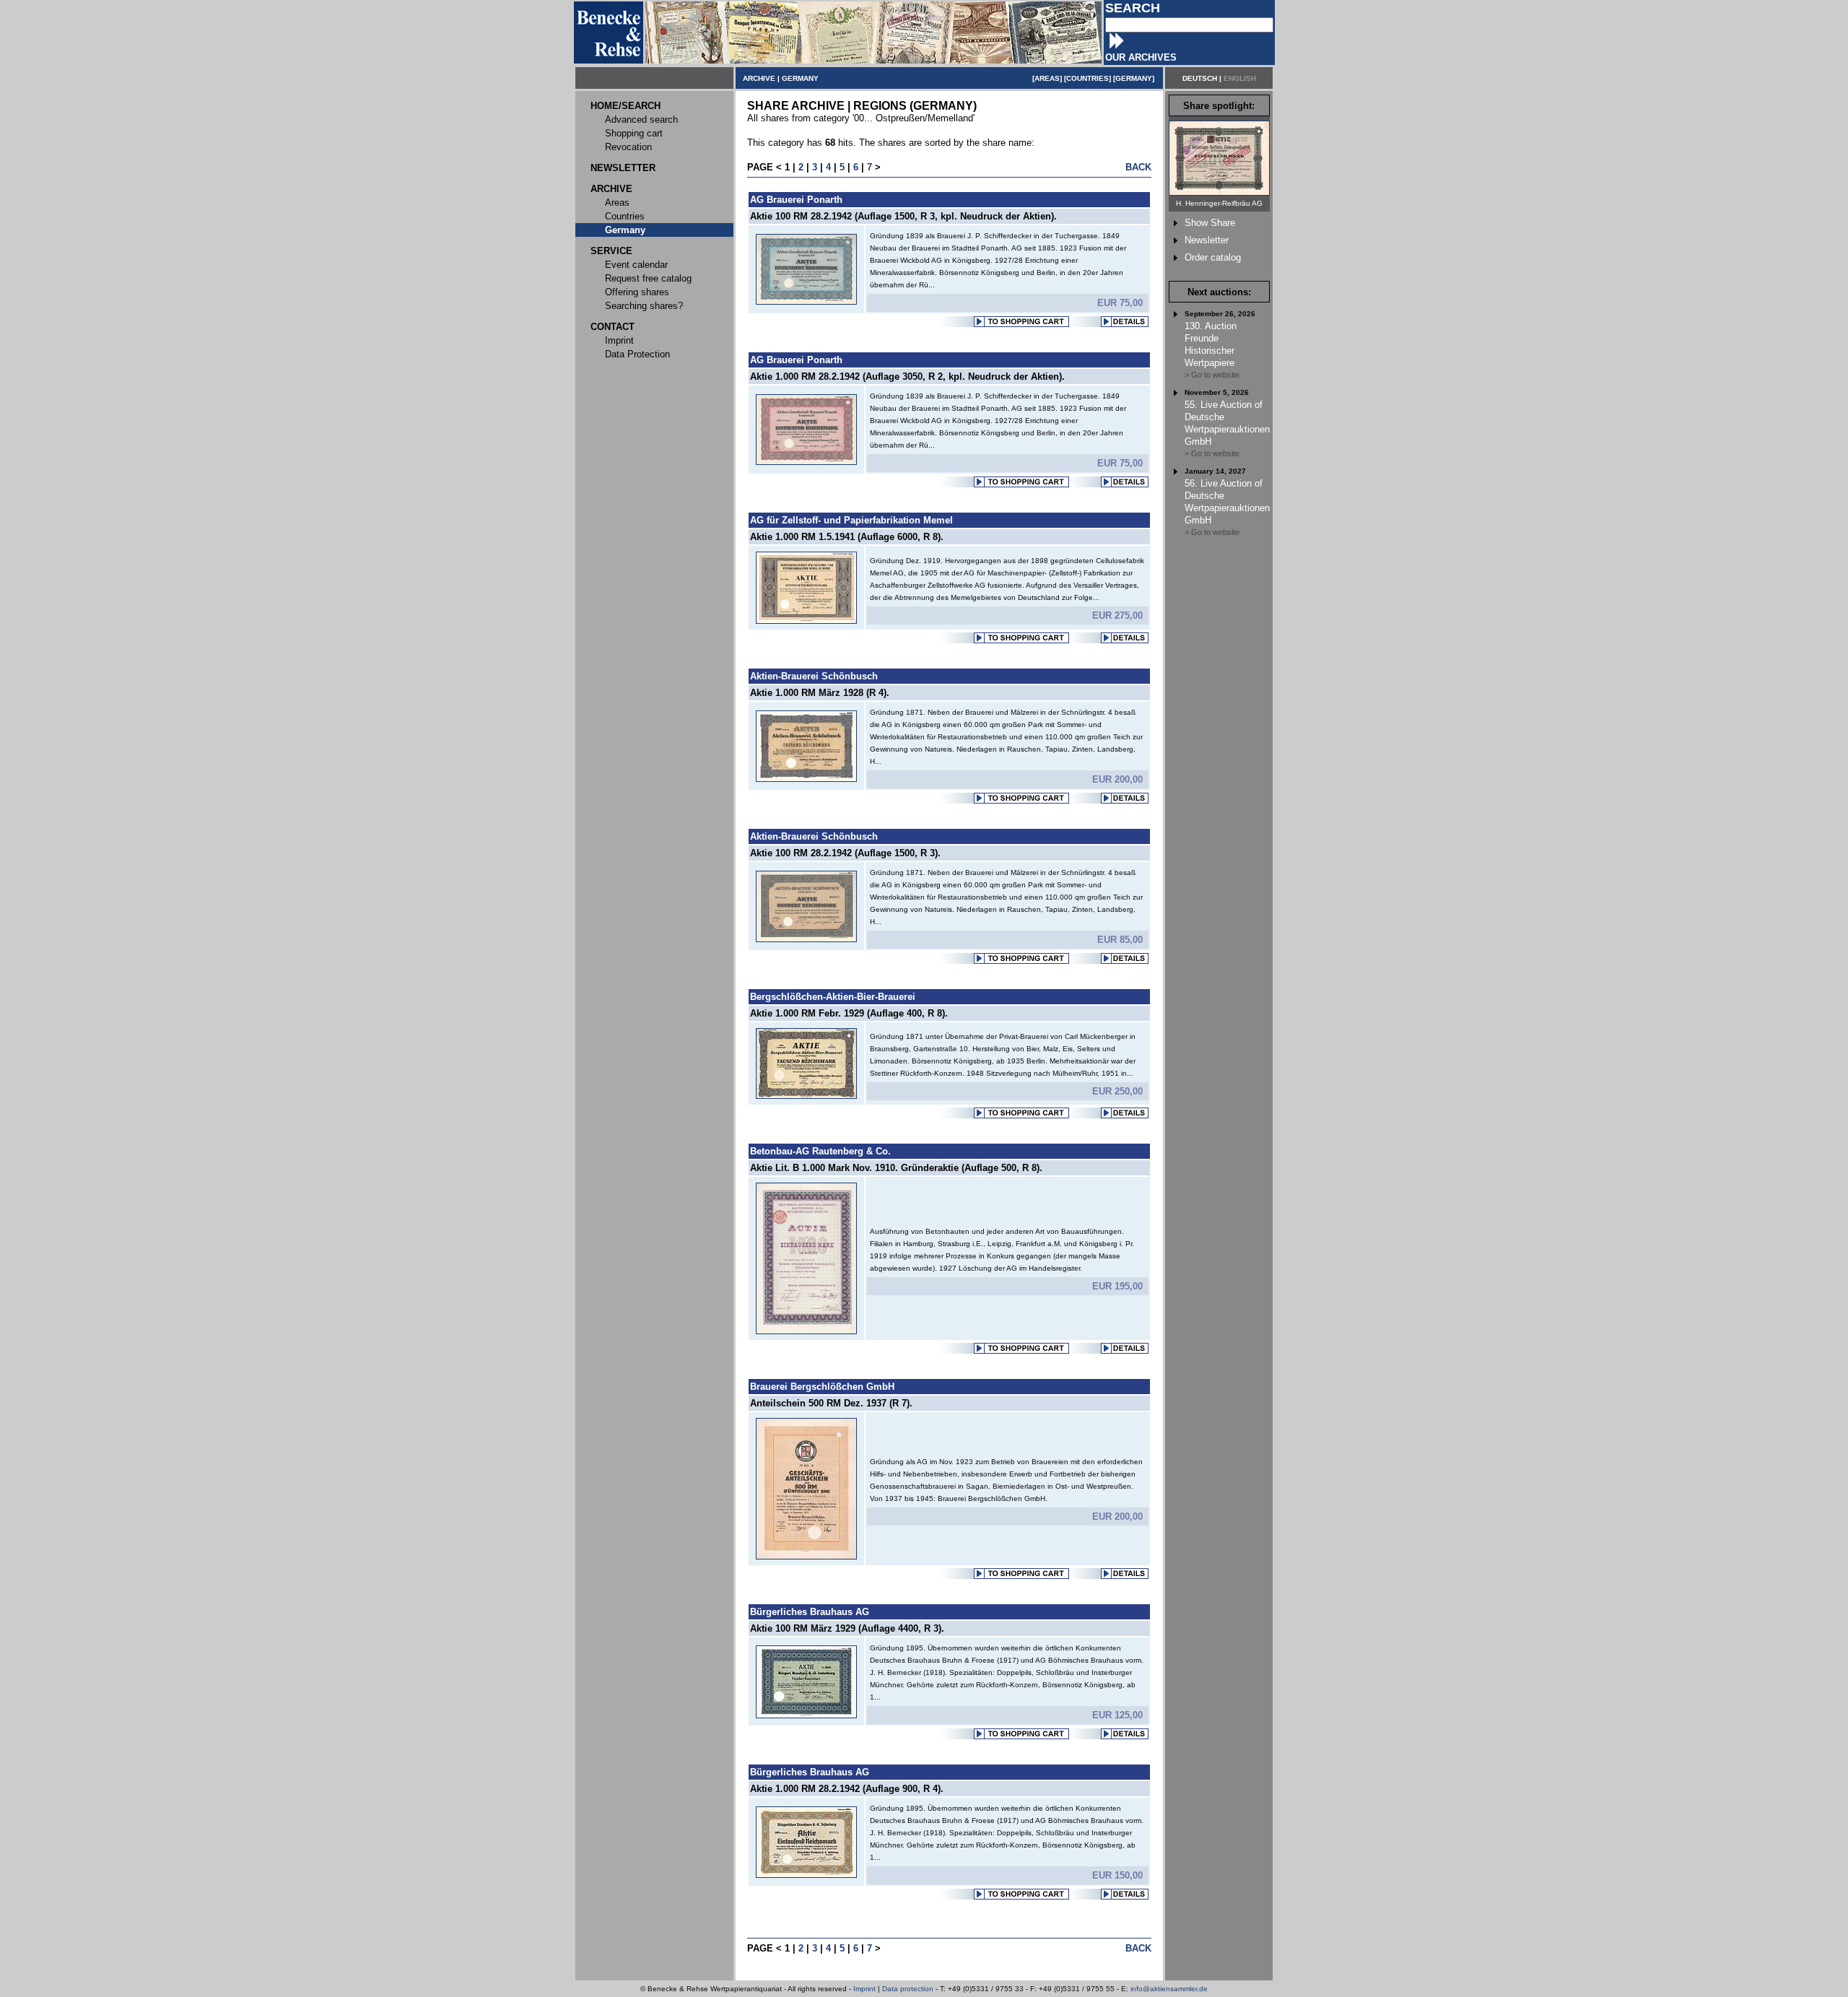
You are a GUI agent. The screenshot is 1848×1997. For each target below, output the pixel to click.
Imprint (864, 1989)
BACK (1138, 167)
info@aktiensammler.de (1169, 1989)
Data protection (908, 1989)
